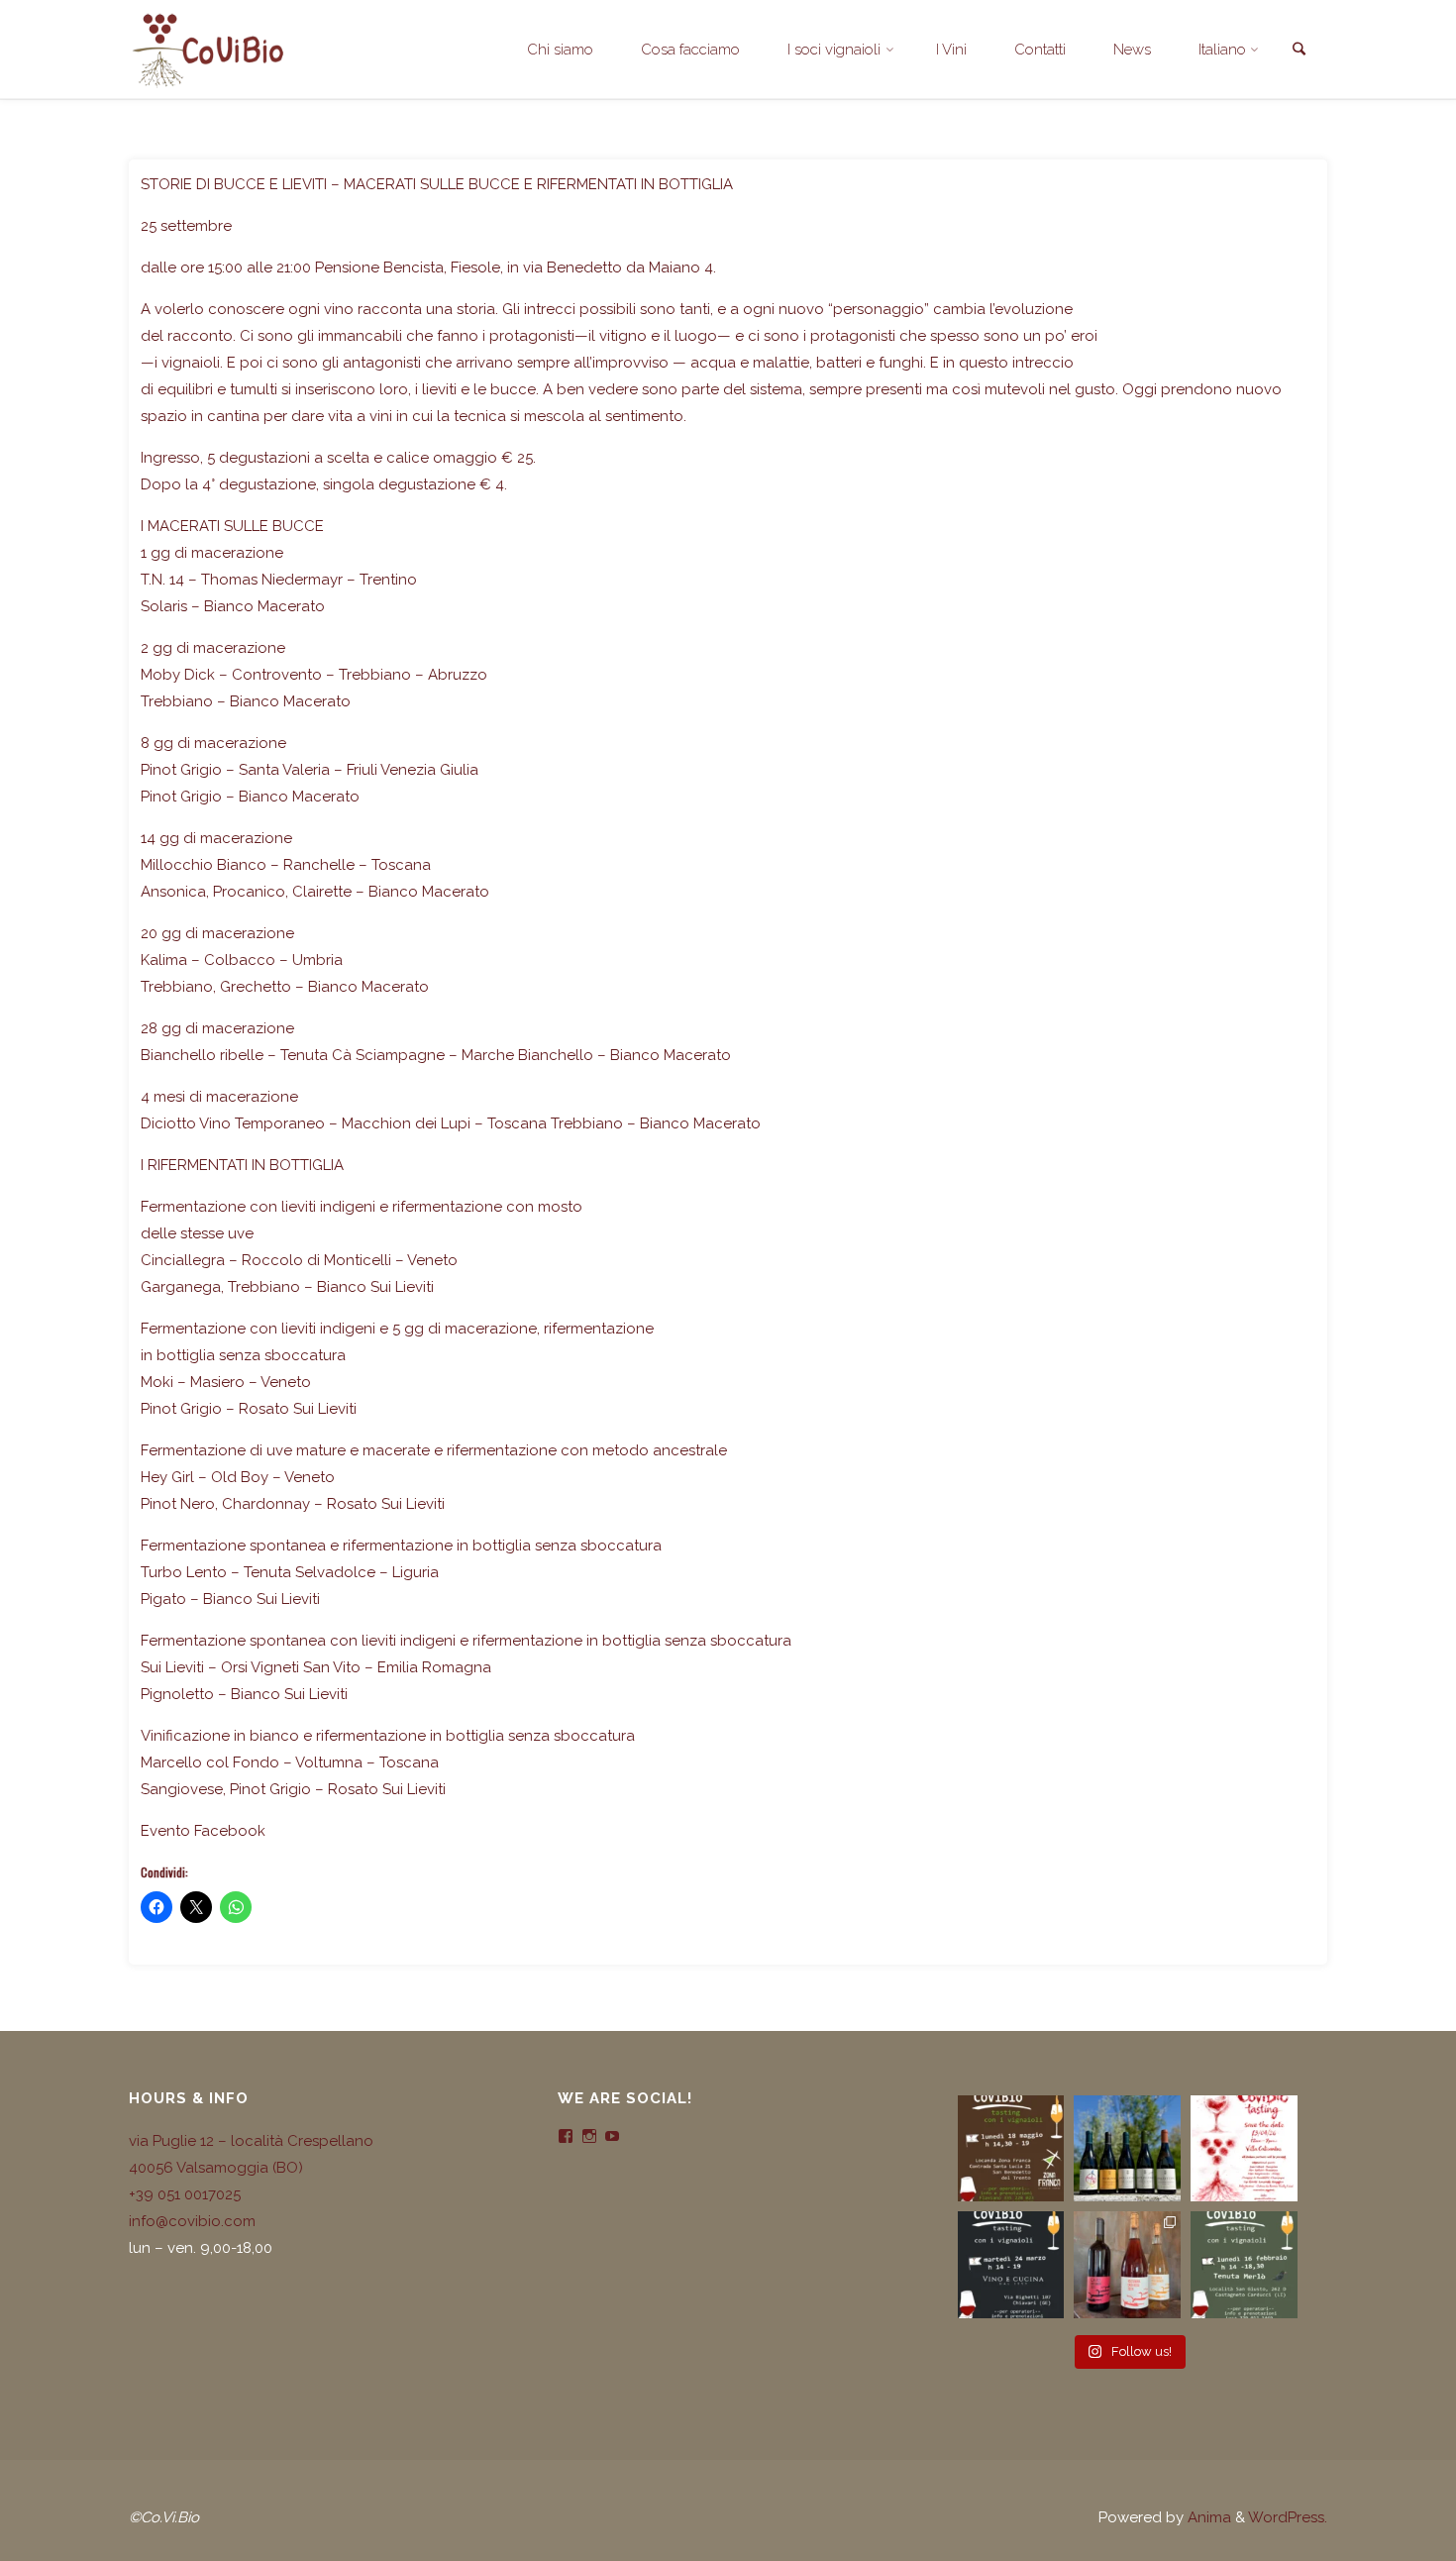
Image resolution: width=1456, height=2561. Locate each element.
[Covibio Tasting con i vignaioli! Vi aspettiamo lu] (1244, 2265)
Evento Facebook (203, 1831)
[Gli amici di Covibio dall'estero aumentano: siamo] (1127, 2149)
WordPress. (1288, 2517)
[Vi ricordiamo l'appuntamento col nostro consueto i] (1244, 2149)
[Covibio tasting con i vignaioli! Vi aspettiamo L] (1011, 2149)
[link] (1299, 51)
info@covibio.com (192, 2221)
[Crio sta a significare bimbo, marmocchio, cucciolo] (1127, 2265)
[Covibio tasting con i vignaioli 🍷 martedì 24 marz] (1011, 2265)
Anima (1207, 2517)
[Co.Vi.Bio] (207, 50)
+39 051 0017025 (185, 2194)
